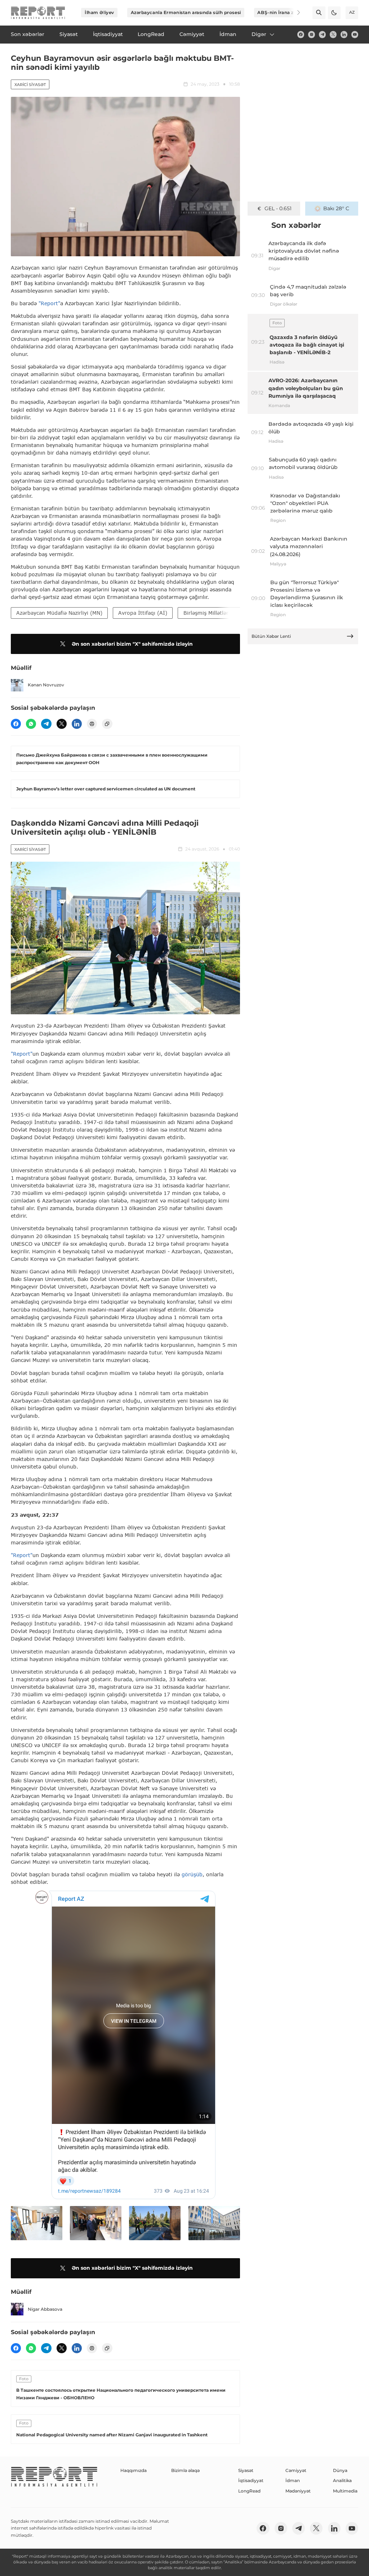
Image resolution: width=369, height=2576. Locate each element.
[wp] (31, 724)
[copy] (107, 724)
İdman (293, 2480)
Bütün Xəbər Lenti (271, 636)
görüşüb (192, 1874)
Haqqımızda (134, 2470)
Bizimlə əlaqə (185, 2470)
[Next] (294, 13)
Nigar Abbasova (45, 2309)
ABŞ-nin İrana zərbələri (284, 12)
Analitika (342, 2480)
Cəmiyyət (296, 2470)
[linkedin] (344, 34)
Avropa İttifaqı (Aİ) (143, 613)
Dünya (340, 2470)
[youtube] (355, 34)
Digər (259, 34)
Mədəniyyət (298, 2491)
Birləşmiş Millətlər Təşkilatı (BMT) (226, 613)
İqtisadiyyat (251, 2480)
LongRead (249, 2491)
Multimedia (345, 2491)
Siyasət (246, 2470)
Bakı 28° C (336, 208)
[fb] (301, 34)
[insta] (312, 34)
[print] (92, 724)
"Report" (49, 303)
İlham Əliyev (99, 12)
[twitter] (333, 34)
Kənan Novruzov (46, 685)
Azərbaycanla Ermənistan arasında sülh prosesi (186, 12)
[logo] (38, 13)
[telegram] (322, 34)
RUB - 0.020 (278, 208)
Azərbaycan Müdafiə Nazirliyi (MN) (59, 613)
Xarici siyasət (30, 85)
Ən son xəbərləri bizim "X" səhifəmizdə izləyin (132, 644)
